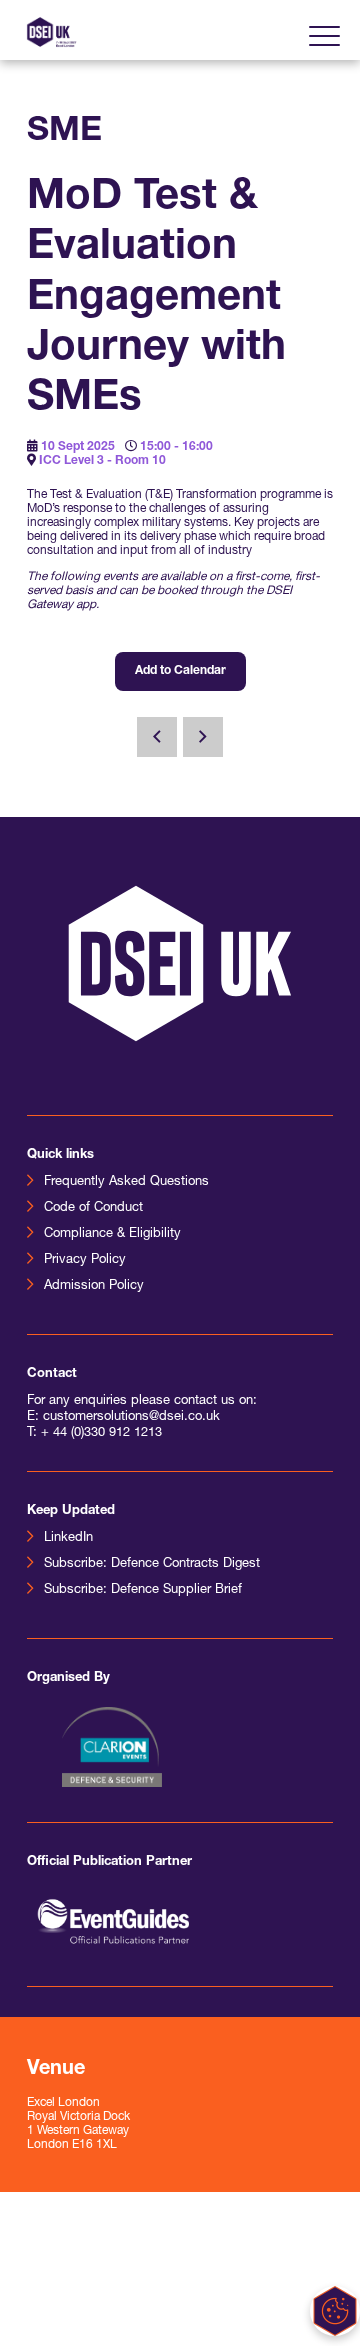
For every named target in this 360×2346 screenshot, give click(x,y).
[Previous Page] (157, 737)
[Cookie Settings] (335, 2311)
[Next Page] (203, 737)
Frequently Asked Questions (126, 1181)
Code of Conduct (93, 1207)
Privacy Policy (85, 1259)
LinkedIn (68, 1537)
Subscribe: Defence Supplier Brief (143, 1589)
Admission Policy (94, 1285)
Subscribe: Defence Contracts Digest (152, 1563)
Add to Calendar (180, 671)
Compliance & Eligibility (112, 1233)
